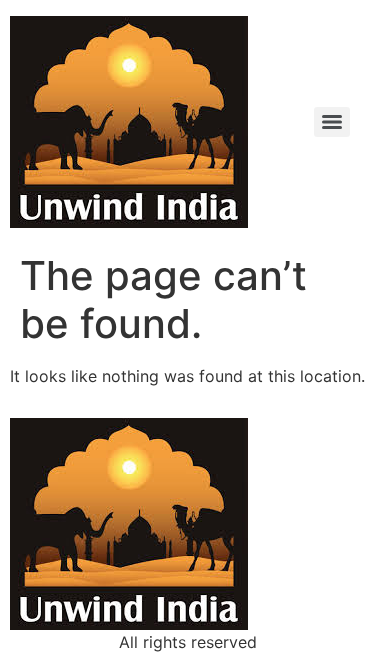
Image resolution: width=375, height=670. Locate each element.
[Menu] (332, 122)
